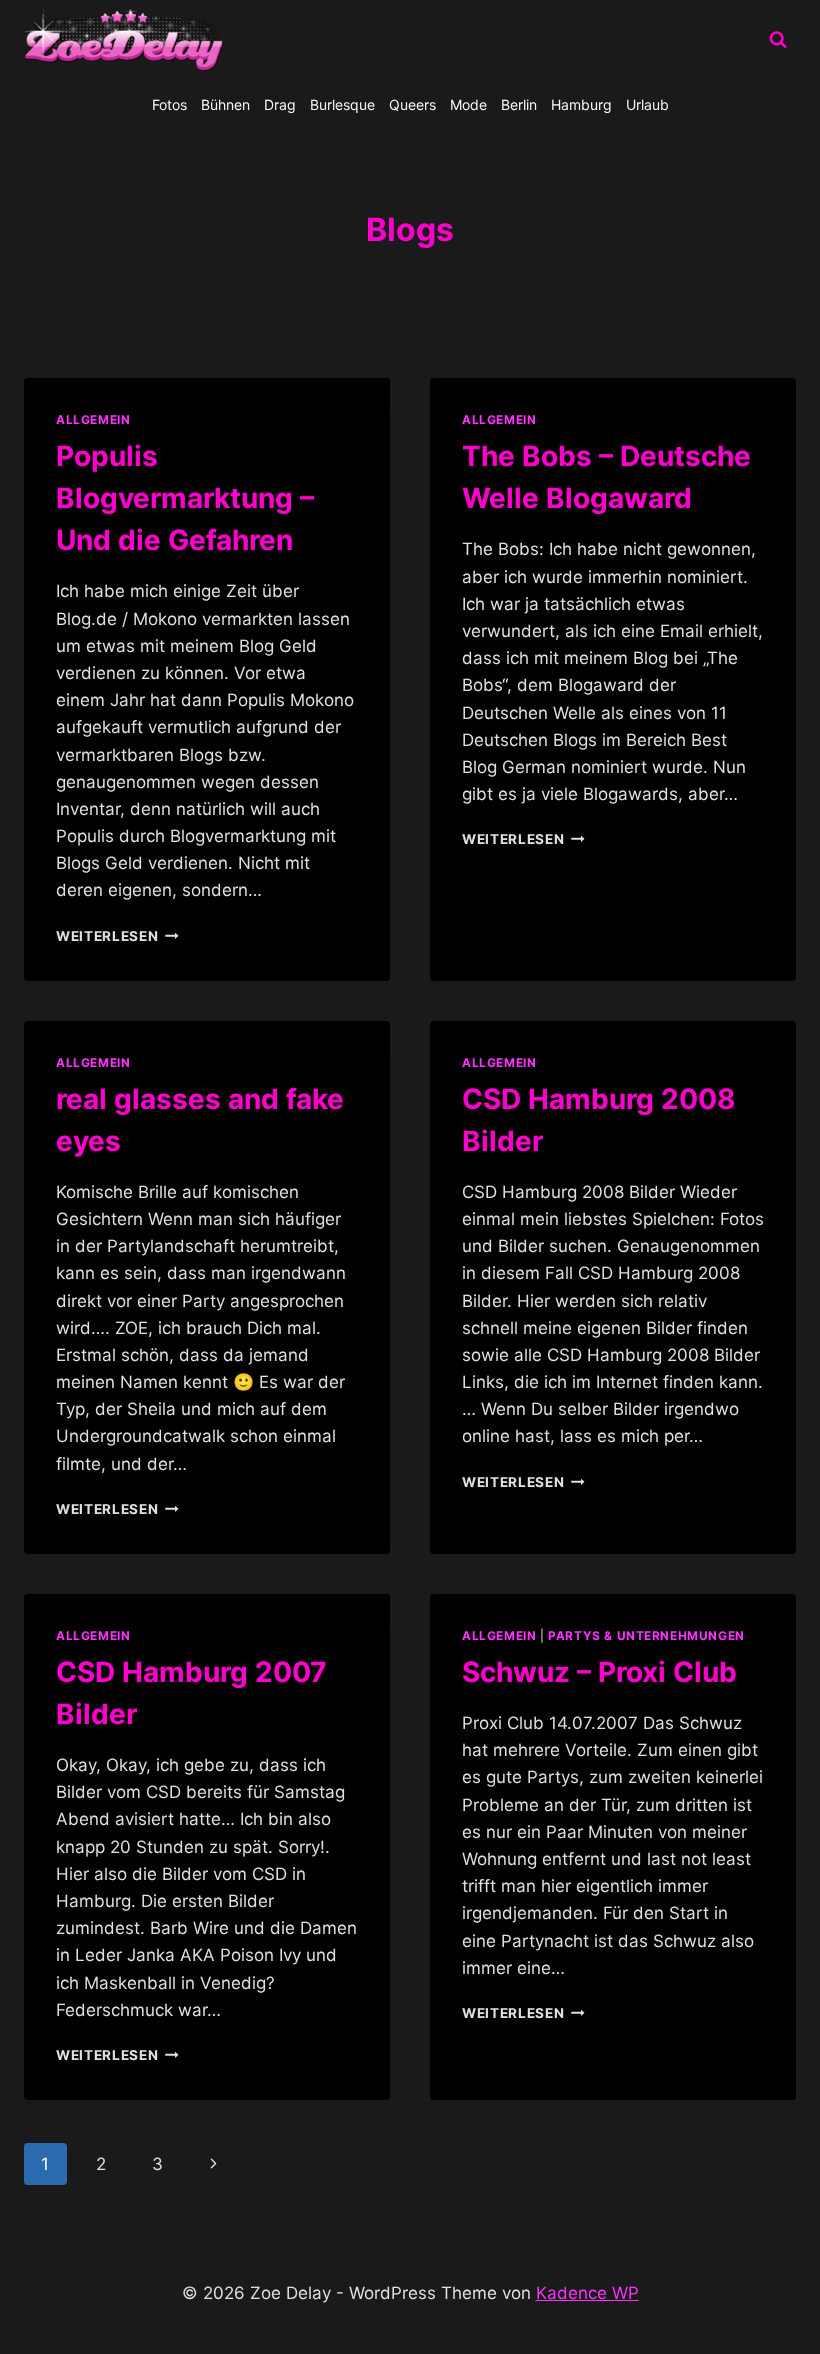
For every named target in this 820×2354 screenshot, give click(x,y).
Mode (468, 104)
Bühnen (225, 104)
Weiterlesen (117, 936)
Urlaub (647, 104)
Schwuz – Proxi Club (599, 1672)
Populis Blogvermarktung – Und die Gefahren (185, 498)
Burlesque (342, 104)
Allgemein (93, 419)
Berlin (519, 104)
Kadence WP (587, 2293)
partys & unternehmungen (646, 1635)
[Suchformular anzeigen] (778, 40)
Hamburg (581, 104)
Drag (280, 104)
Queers (412, 104)
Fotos (169, 104)
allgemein (499, 419)
